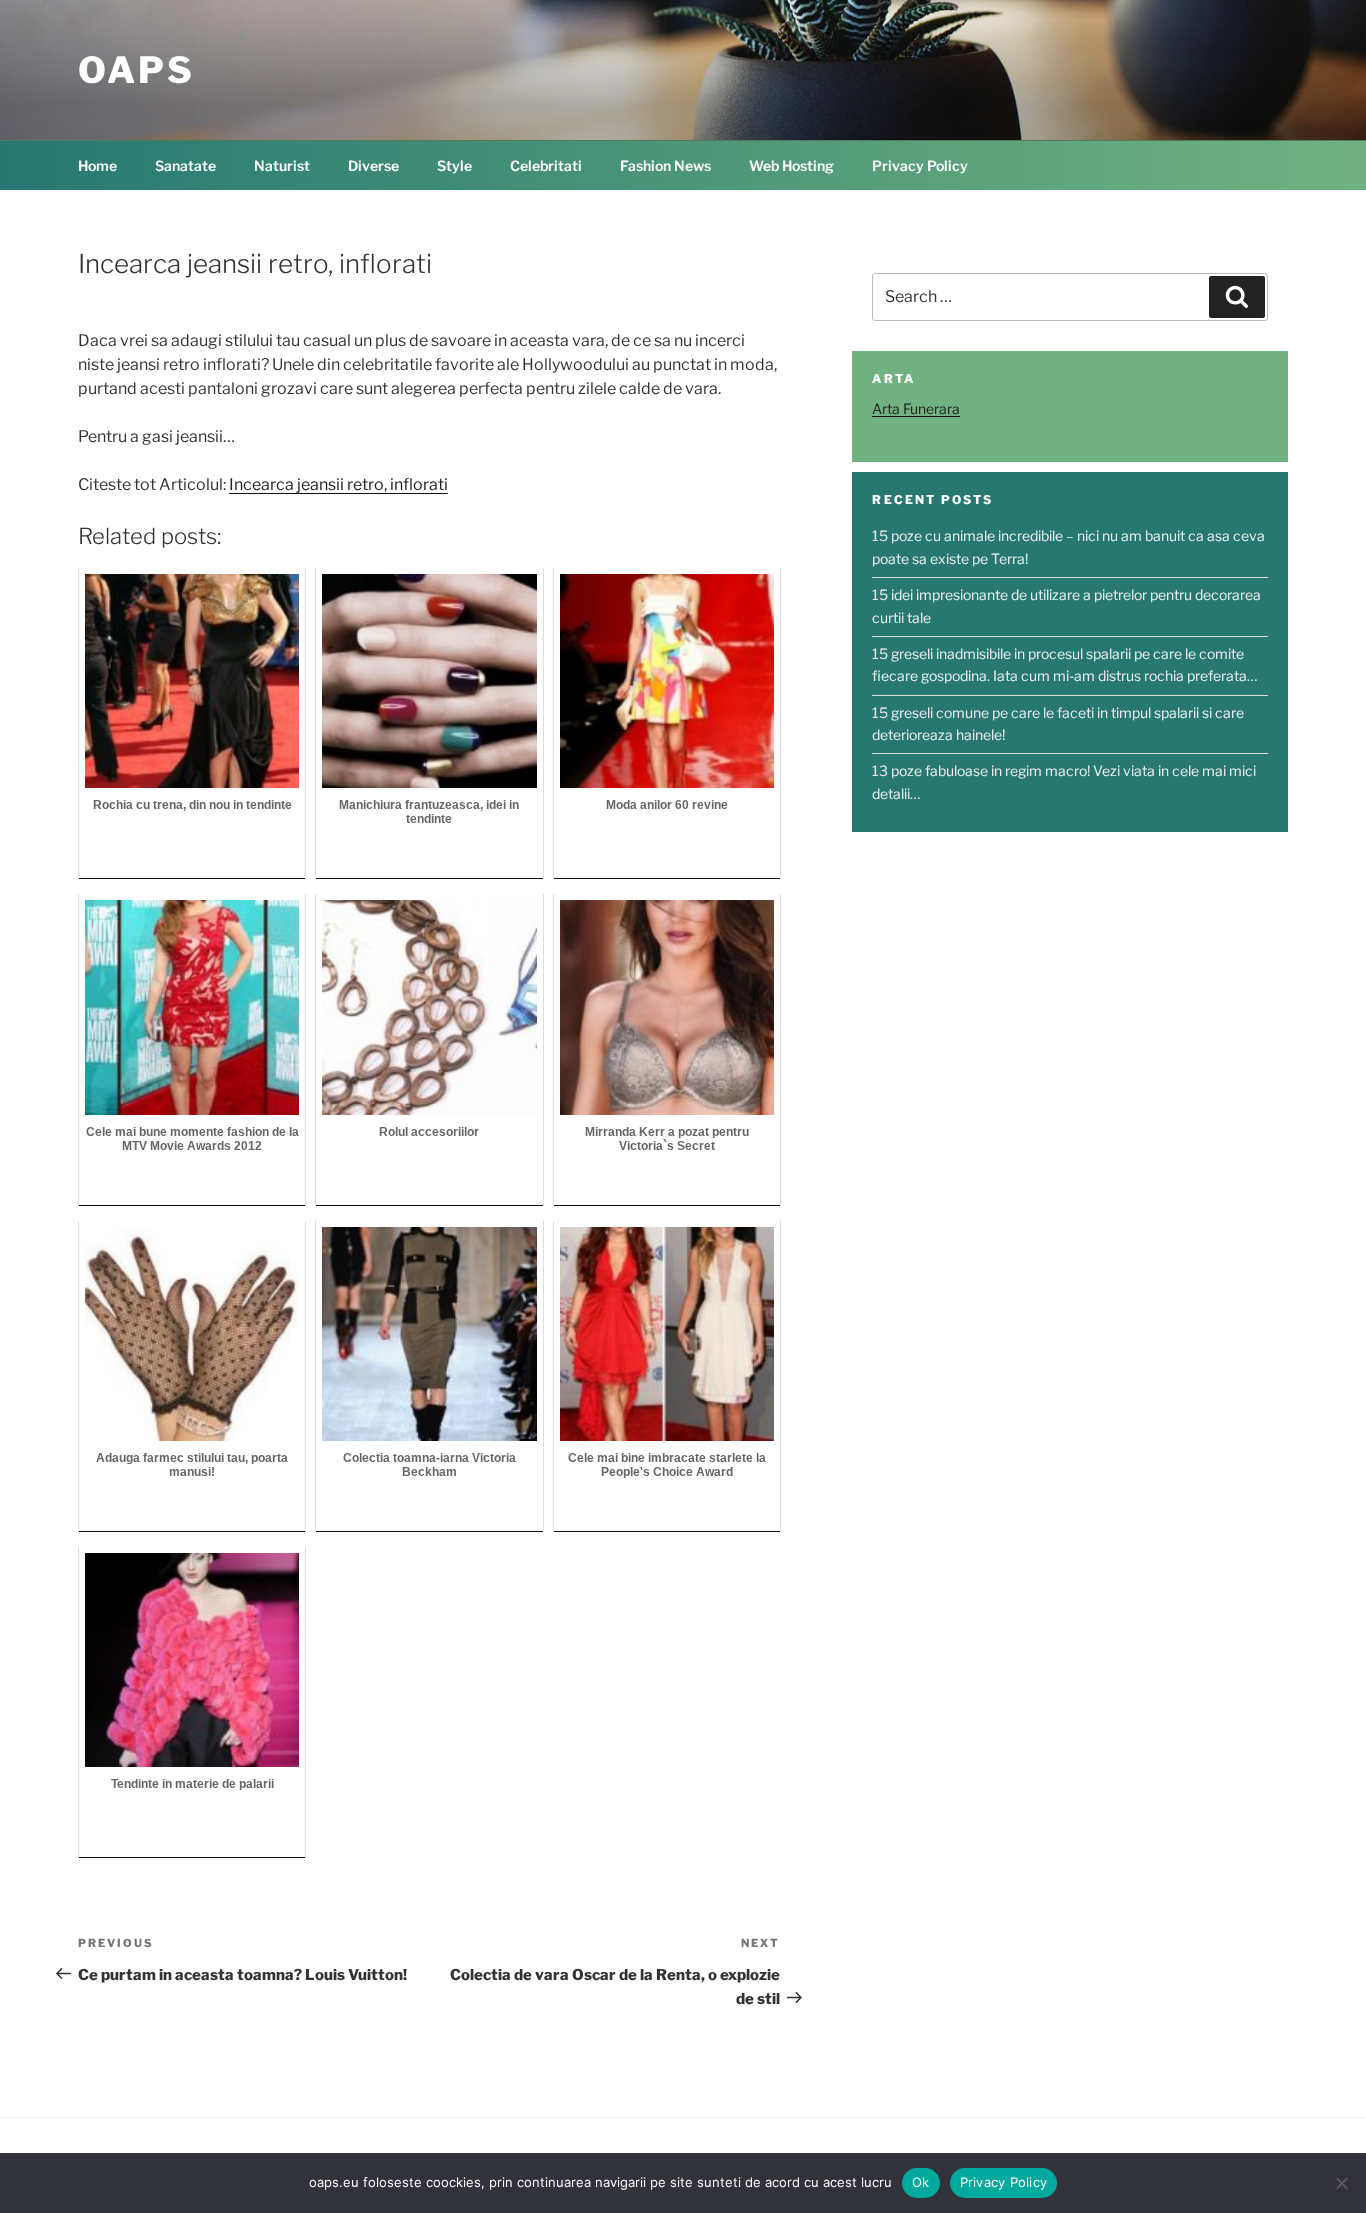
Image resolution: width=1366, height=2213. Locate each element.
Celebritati (546, 165)
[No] (1341, 2183)
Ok (921, 2182)
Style (454, 165)
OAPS (136, 70)
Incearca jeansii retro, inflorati (338, 484)
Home (97, 165)
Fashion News (665, 165)
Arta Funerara (916, 408)
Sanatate (185, 165)
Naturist (282, 165)
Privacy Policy (920, 165)
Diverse (373, 165)
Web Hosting (791, 165)
